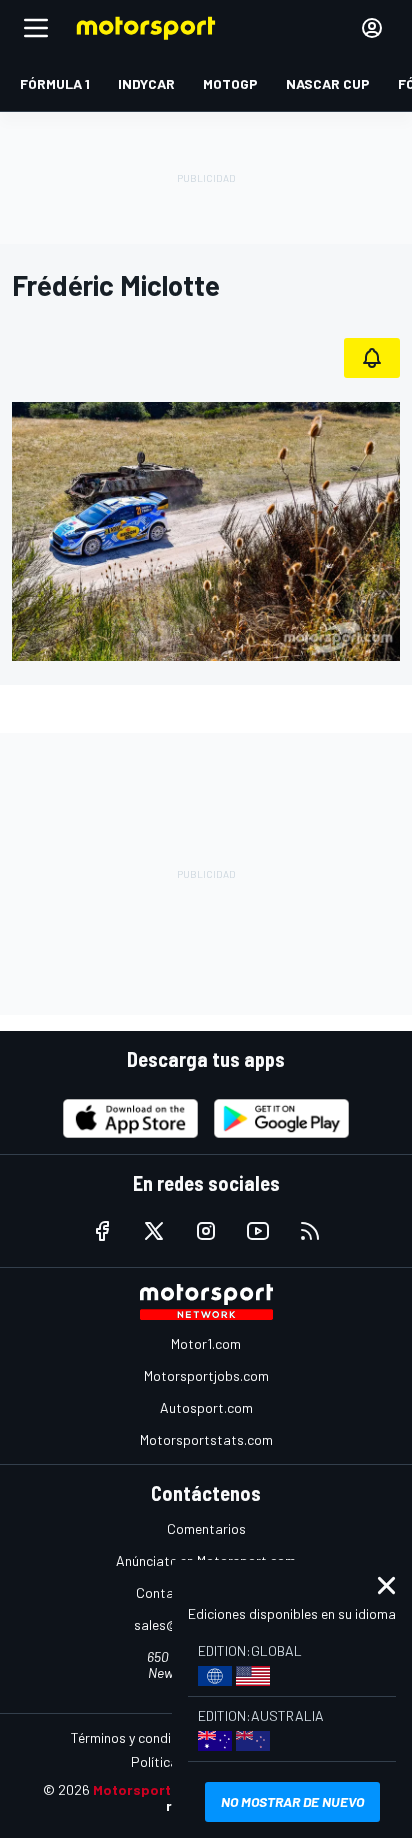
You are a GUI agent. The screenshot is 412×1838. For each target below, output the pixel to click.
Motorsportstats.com (206, 1439)
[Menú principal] (36, 28)
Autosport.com (206, 1407)
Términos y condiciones (140, 1737)
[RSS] (310, 1231)
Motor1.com (206, 1343)
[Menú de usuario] (372, 28)
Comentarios (206, 1528)
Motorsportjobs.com (206, 1375)
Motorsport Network (162, 1789)
